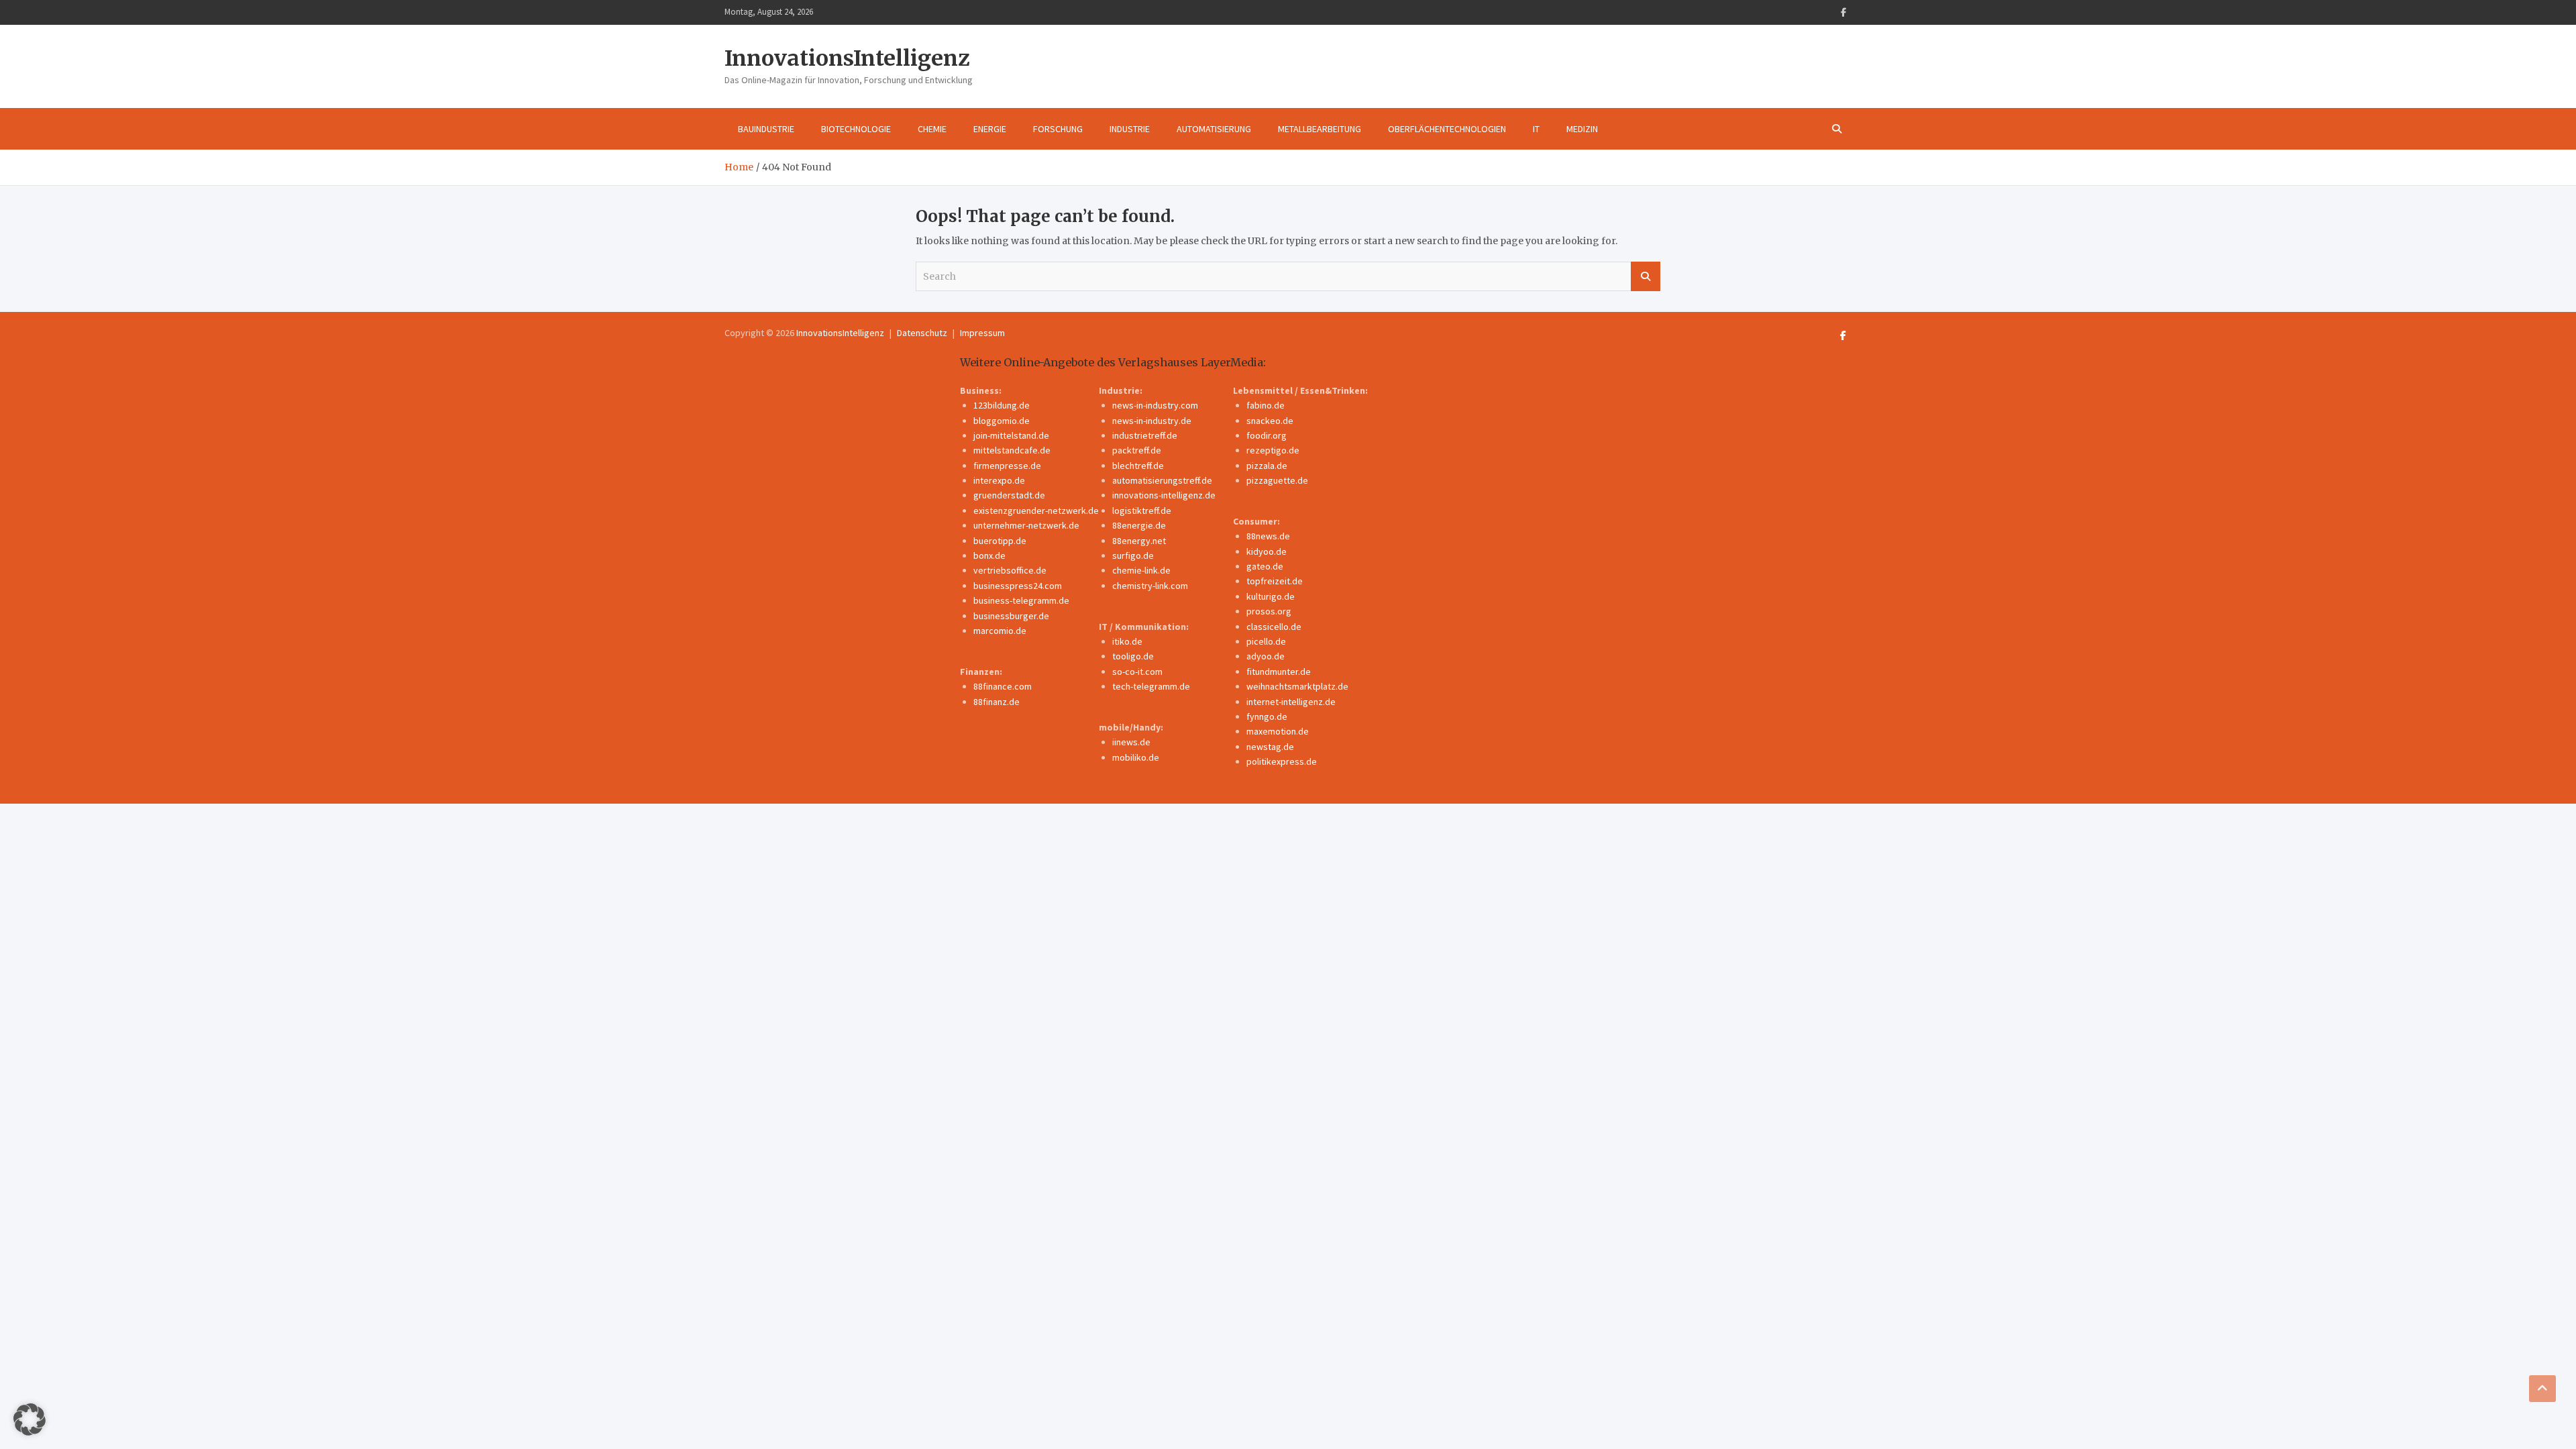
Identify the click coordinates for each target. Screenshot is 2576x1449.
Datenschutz (922, 333)
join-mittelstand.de (1011, 435)
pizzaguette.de (1277, 480)
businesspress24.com (1018, 586)
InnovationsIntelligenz (847, 58)
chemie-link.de (1141, 570)
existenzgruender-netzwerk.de (1036, 511)
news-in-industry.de (1152, 421)
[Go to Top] (2542, 1389)
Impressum (982, 333)
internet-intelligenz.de (1291, 702)
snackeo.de (1270, 421)
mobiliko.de (1136, 757)
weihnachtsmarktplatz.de (1297, 686)
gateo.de (1265, 566)
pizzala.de (1267, 466)
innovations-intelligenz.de (1164, 495)
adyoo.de (1266, 656)
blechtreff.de (1138, 466)
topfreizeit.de (1275, 581)
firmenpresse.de (1007, 466)
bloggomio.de (1002, 421)
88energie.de (1139, 525)
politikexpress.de (1282, 761)
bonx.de (989, 555)
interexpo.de (999, 480)
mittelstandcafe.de (1012, 450)
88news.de (1268, 536)
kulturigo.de (1271, 596)
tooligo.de (1133, 656)
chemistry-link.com (1150, 586)
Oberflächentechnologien (1447, 129)
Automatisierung (1214, 129)
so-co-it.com (1137, 672)
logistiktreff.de (1142, 511)
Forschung (1058, 129)
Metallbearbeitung (1320, 129)
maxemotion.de (1278, 731)
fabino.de (1266, 405)
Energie (990, 129)
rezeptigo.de (1273, 450)
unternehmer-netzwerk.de (1026, 525)
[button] (30, 1419)
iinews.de (1131, 742)
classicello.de (1274, 627)
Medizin (1582, 129)
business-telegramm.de (1021, 600)
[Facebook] (1843, 12)
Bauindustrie (766, 129)
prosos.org (1269, 611)
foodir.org (1267, 435)
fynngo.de (1267, 716)
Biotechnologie (856, 129)
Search (1646, 276)
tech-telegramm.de (1151, 686)
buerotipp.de (1000, 541)
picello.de (1266, 641)
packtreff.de (1137, 450)
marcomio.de (1000, 631)
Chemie (932, 129)
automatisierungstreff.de (1162, 480)
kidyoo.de (1267, 551)
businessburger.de (1011, 616)
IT (1536, 129)
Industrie (1130, 129)
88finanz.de (997, 702)
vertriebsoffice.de (1010, 570)
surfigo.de (1133, 555)
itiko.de (1127, 641)
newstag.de (1270, 747)
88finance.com (1003, 686)
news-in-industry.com (1155, 405)
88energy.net (1139, 541)
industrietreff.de (1145, 435)
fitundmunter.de (1279, 672)
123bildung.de (1002, 405)
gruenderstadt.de (1009, 495)
